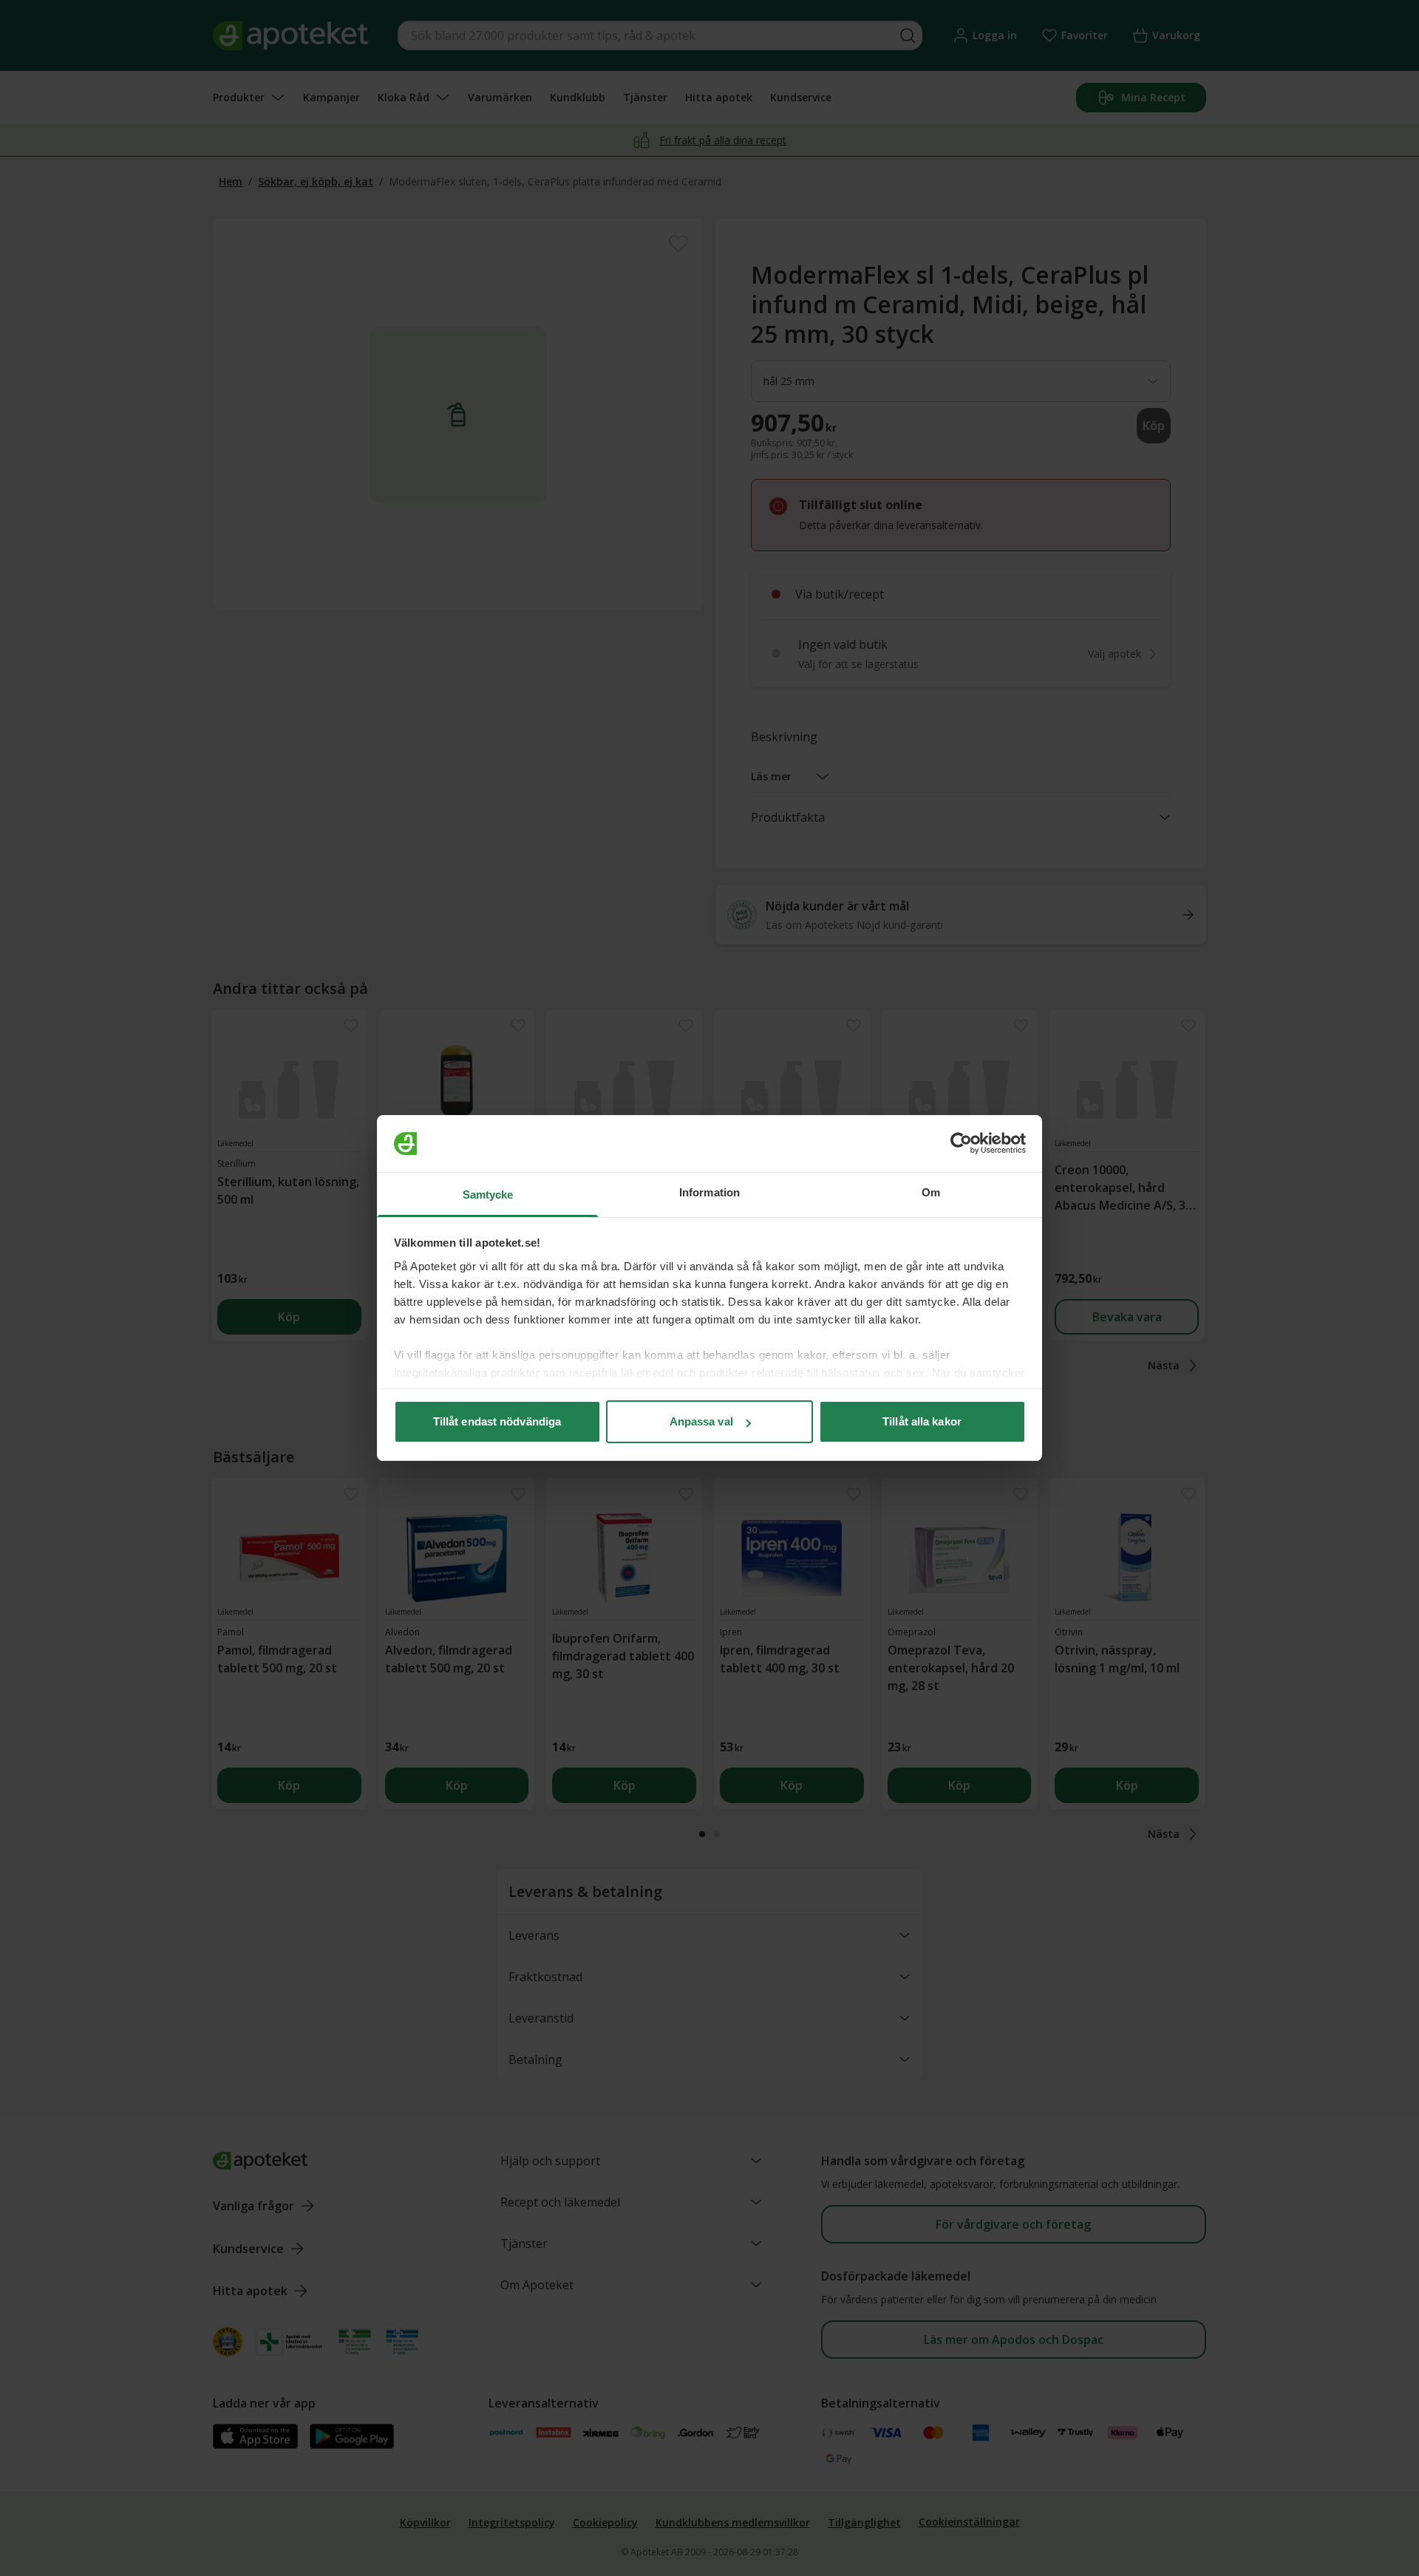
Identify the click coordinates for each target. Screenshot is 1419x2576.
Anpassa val (701, 1421)
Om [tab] (931, 1192)
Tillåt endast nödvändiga (497, 1421)
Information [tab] (709, 1192)
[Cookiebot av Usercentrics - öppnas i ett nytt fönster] (961, 1144)
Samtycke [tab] (488, 1195)
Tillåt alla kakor (922, 1421)
